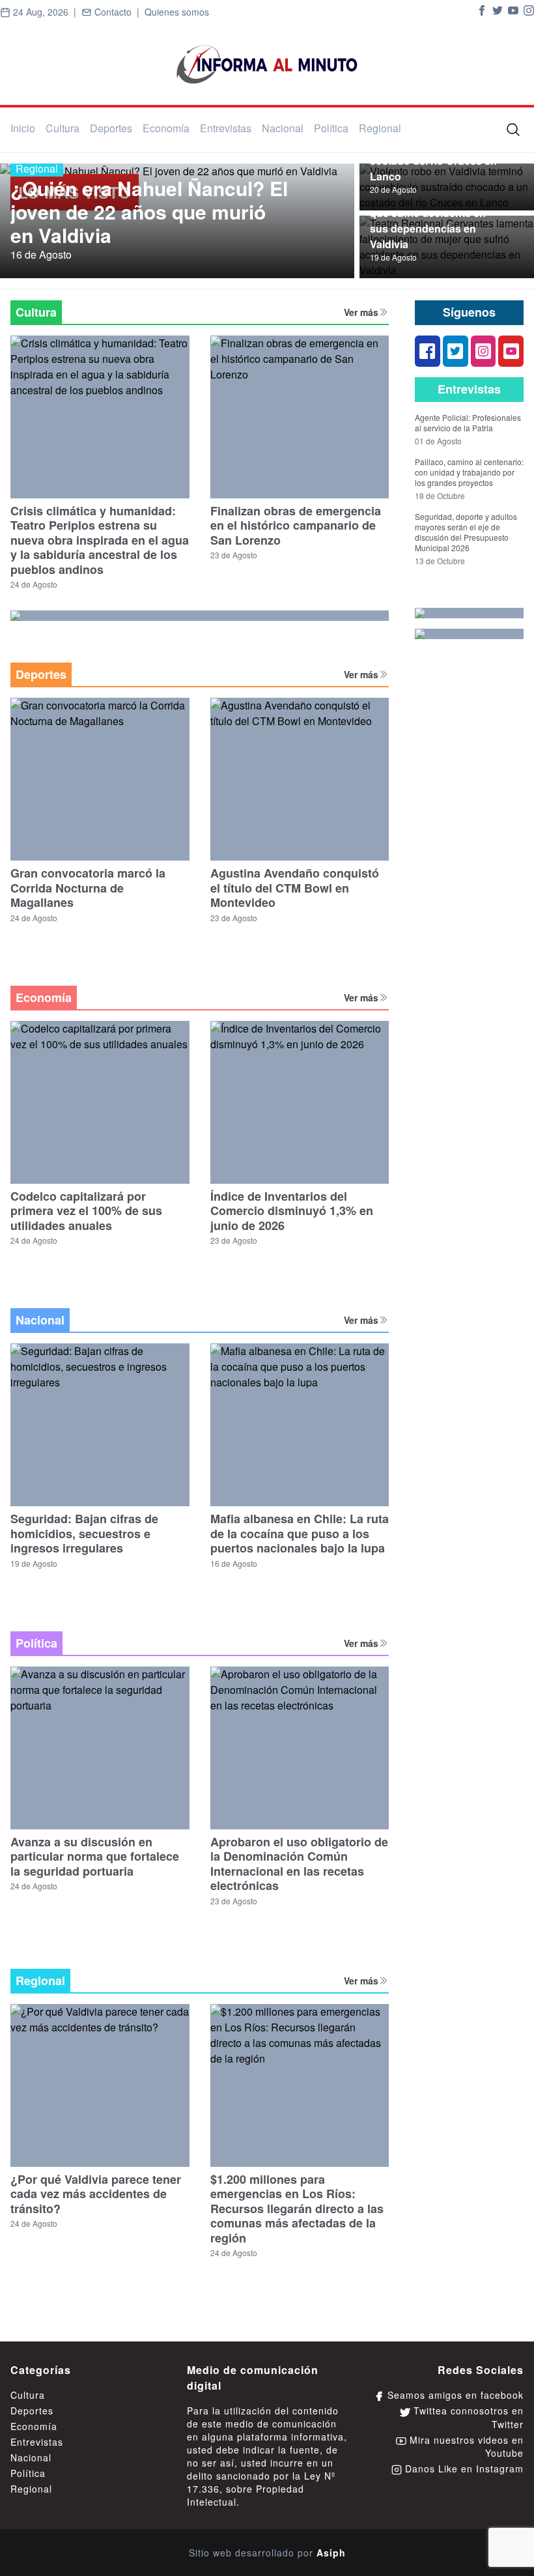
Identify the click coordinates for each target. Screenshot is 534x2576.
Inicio (23, 128)
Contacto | (118, 12)
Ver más (361, 312)
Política (331, 128)
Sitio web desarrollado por (267, 2553)
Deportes (111, 128)
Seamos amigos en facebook (454, 2395)
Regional (380, 128)
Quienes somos (177, 12)
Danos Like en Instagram (463, 2469)
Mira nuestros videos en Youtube (465, 2446)
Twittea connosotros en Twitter (467, 2417)
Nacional (283, 128)
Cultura (63, 128)
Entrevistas (226, 128)
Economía (166, 128)
